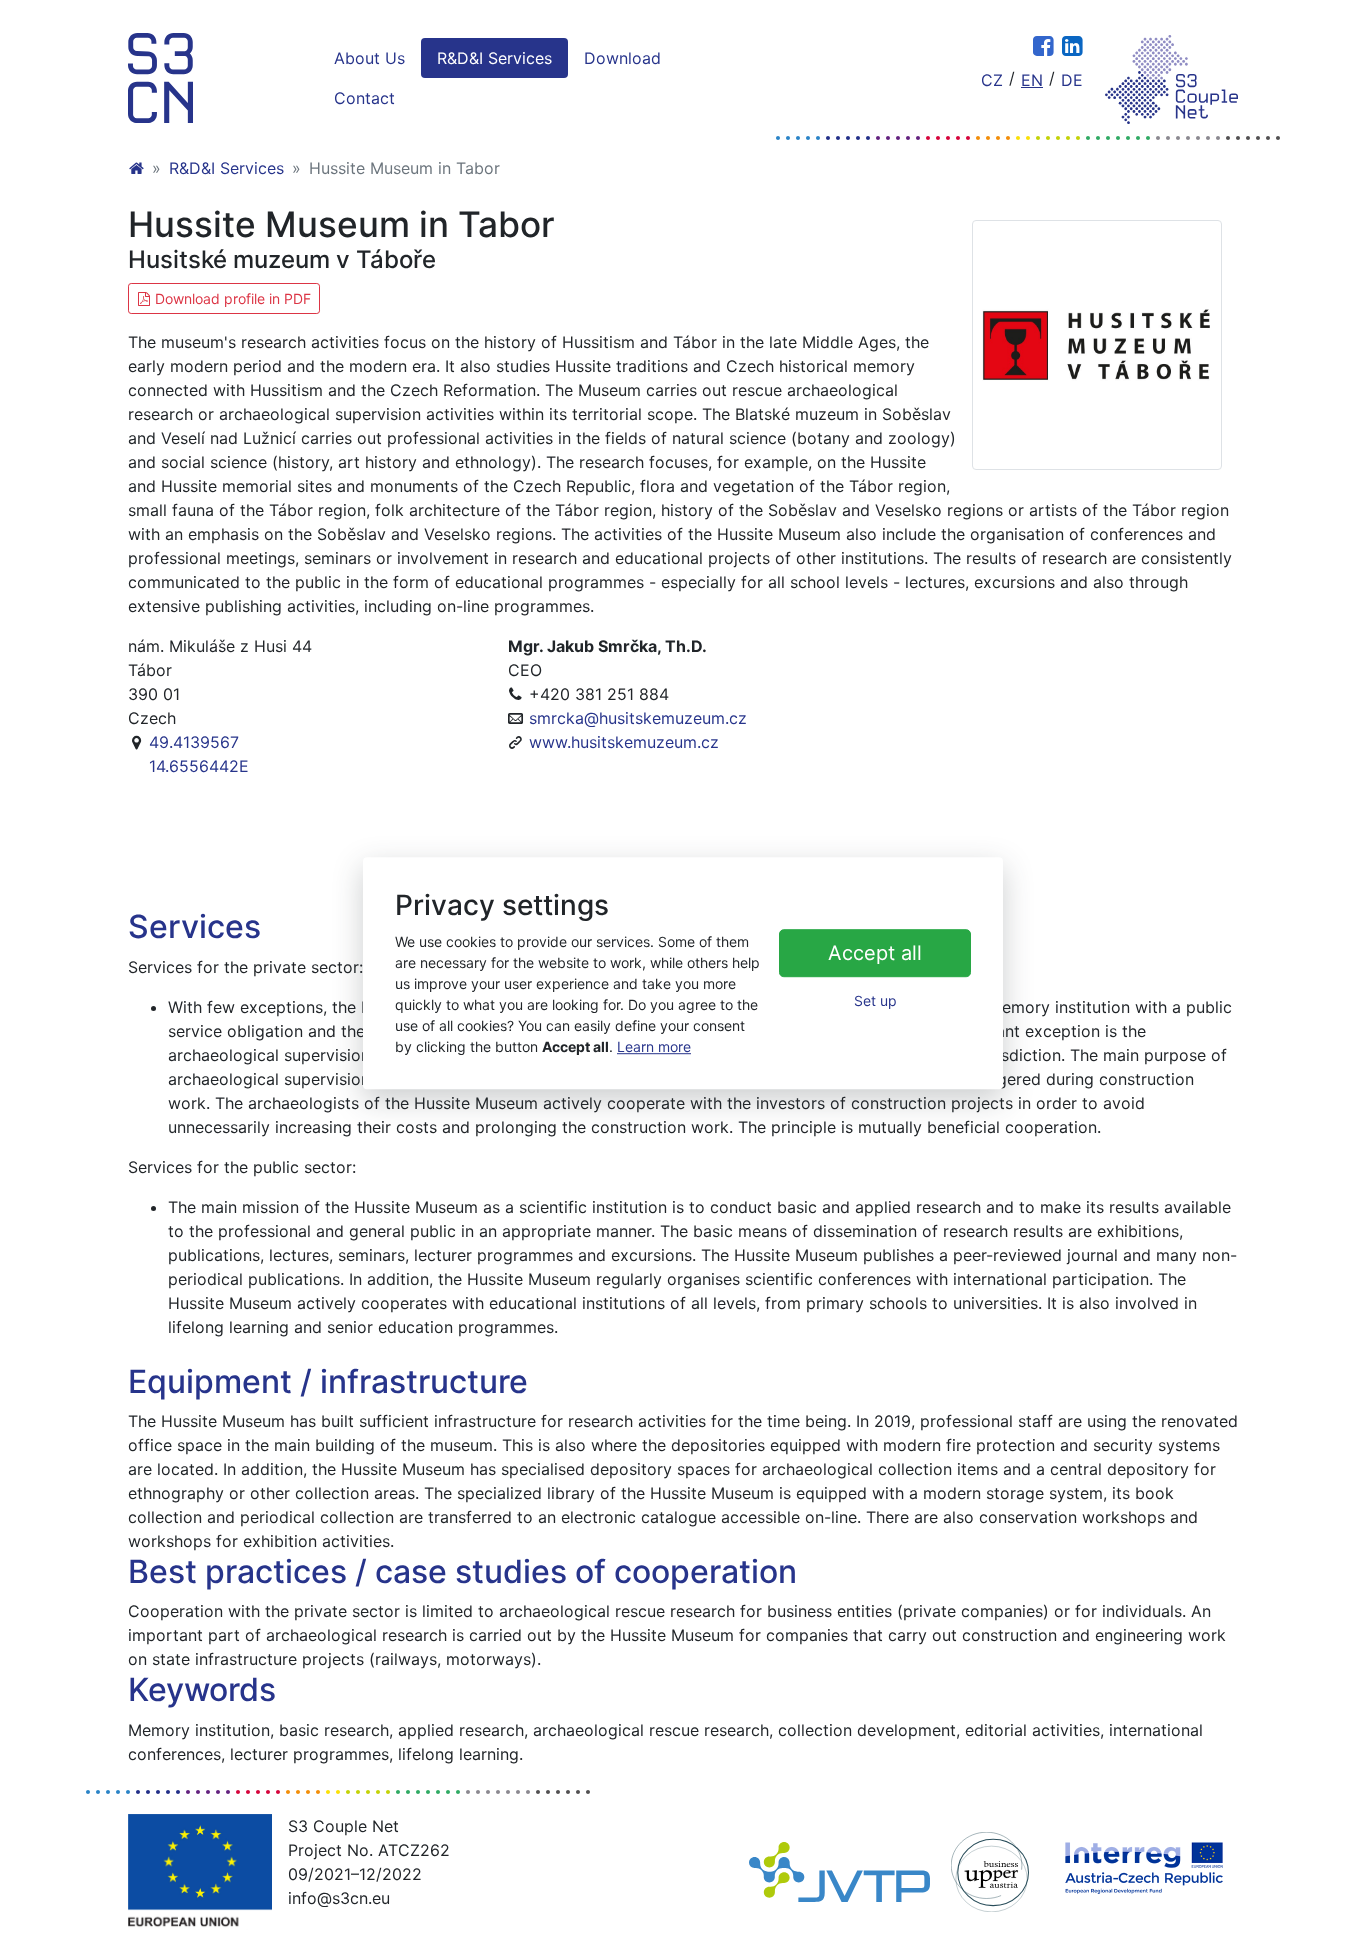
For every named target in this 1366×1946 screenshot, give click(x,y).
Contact (364, 98)
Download (622, 58)
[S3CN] (136, 168)
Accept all (875, 954)
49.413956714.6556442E (199, 754)
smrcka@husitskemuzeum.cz (638, 718)
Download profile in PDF (231, 298)
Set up (875, 1001)
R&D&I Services (494, 58)
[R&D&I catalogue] (160, 78)
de (1072, 80)
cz (992, 80)
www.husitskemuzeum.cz (624, 742)
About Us (369, 58)
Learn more (654, 1046)
